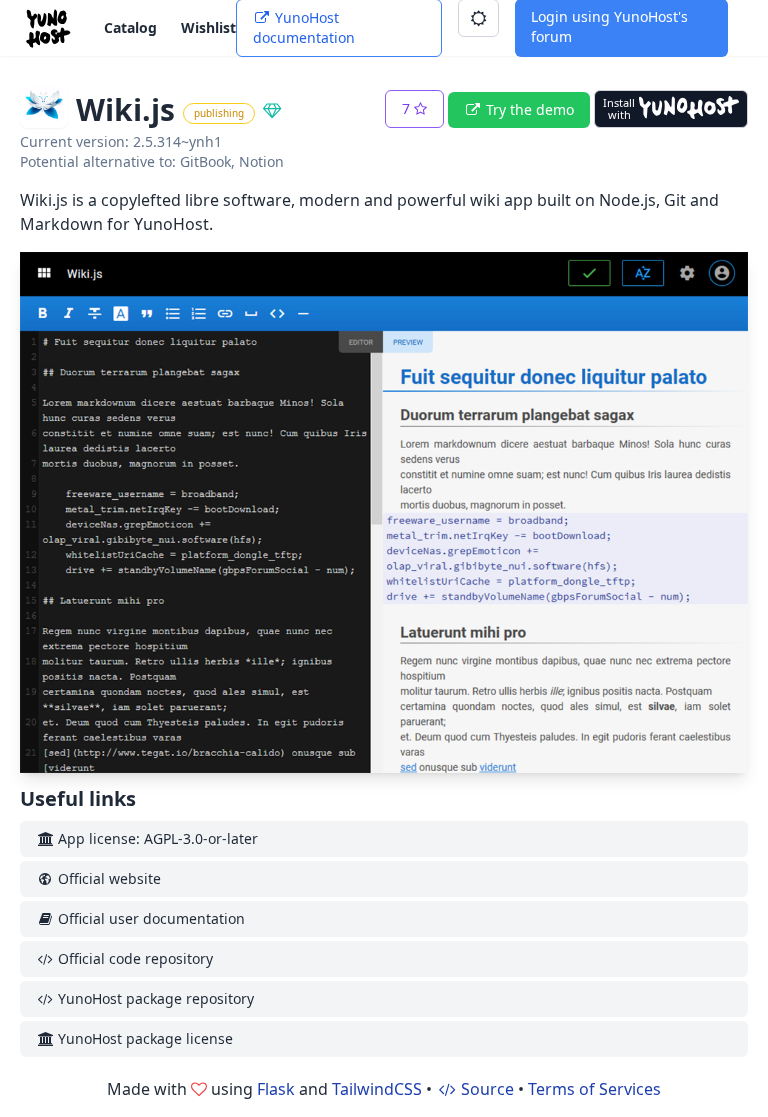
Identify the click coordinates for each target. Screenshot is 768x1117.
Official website (107, 878)
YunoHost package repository (154, 998)
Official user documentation (149, 918)
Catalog (130, 27)
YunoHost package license (143, 1038)
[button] (414, 109)
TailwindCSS (377, 1089)
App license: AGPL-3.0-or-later (156, 838)
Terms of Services (594, 1089)
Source (485, 1089)
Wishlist (208, 27)
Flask (276, 1089)
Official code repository (133, 958)
